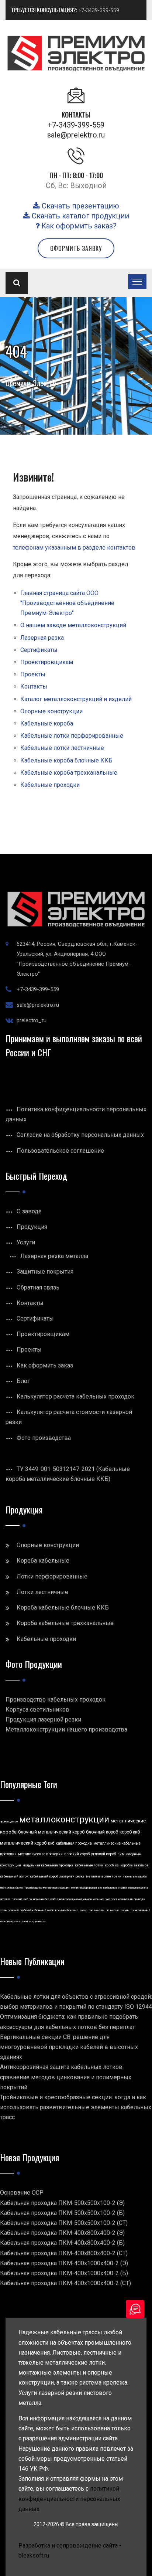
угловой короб (103, 1854)
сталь (4, 1910)
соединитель (37, 1921)
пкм (121, 1854)
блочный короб (102, 1832)
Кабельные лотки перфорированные (72, 736)
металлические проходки (40, 1854)
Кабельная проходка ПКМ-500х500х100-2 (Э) (62, 2203)
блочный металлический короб (51, 1832)
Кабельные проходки (50, 785)
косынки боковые (67, 1910)
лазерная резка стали (14, 1921)
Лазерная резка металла (54, 1256)
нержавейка (41, 1899)
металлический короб (23, 1843)
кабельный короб (44, 1876)
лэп (91, 1910)
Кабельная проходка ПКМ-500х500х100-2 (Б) (62, 2213)
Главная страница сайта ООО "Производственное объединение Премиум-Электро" (67, 603)
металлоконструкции (64, 1819)
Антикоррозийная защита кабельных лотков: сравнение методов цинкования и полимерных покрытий (66, 2077)
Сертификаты (39, 650)
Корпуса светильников (37, 1710)
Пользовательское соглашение (60, 1151)
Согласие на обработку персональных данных (80, 1135)
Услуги (26, 1242)
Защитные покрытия (45, 1272)
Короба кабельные (43, 1561)
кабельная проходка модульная (71, 1899)
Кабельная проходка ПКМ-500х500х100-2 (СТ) (64, 2223)
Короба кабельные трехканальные (65, 1623)
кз (117, 1865)
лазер (83, 1910)
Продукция (32, 1227)
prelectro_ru (32, 1020)
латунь (125, 1910)
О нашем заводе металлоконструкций (73, 625)
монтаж (99, 1910)
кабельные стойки (115, 1888)
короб (109, 1865)
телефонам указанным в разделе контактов (74, 548)
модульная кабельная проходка (48, 1865)
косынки (99, 1899)
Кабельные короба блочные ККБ (66, 760)
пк (107, 1910)
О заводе (29, 1211)
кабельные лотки (89, 1865)
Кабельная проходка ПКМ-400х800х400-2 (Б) (62, 2243)
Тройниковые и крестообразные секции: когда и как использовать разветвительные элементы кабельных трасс (76, 2107)
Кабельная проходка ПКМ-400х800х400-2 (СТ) (64, 2253)
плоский (17, 1899)
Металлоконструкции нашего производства (66, 1729)
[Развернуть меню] (137, 282)
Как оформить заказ (45, 1365)
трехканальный (140, 1910)
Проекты (33, 674)
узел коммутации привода (128, 1899)
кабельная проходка (74, 1843)
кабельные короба (135, 1877)
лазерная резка (72, 1876)
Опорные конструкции (51, 711)
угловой (13, 1910)
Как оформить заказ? (78, 226)
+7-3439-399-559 (99, 10)
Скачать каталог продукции (80, 216)
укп (108, 1899)
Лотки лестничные (42, 1592)
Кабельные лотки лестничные (62, 748)
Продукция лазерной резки (43, 1719)
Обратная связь (38, 1287)
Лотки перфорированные (52, 1576)
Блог (23, 1381)
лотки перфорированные (86, 1888)
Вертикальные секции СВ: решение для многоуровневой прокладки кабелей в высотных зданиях (69, 2047)
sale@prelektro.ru (76, 135)
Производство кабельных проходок (56, 1700)
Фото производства (44, 1438)
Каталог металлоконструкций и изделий (76, 699)
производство (9, 1821)
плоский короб (77, 1854)
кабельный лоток (14, 1876)
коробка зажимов (134, 1865)
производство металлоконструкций (47, 1888)
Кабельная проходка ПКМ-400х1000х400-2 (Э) (64, 2263)
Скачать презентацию (80, 206)
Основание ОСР (22, 2193)
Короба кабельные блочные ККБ (63, 1608)
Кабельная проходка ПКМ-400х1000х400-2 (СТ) (65, 2283)
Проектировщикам (47, 662)
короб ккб (130, 1832)
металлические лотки (104, 1876)
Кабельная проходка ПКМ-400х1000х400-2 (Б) (64, 2273)
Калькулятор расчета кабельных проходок (75, 1396)
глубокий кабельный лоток (37, 1910)
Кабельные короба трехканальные (69, 773)
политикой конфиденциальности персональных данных (69, 2499)
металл (115, 1910)
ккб (51, 1843)
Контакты (34, 687)
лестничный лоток (12, 1888)
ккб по (28, 1899)
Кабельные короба (47, 723)
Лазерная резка (42, 638)
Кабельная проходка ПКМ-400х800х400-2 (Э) (62, 2233)
